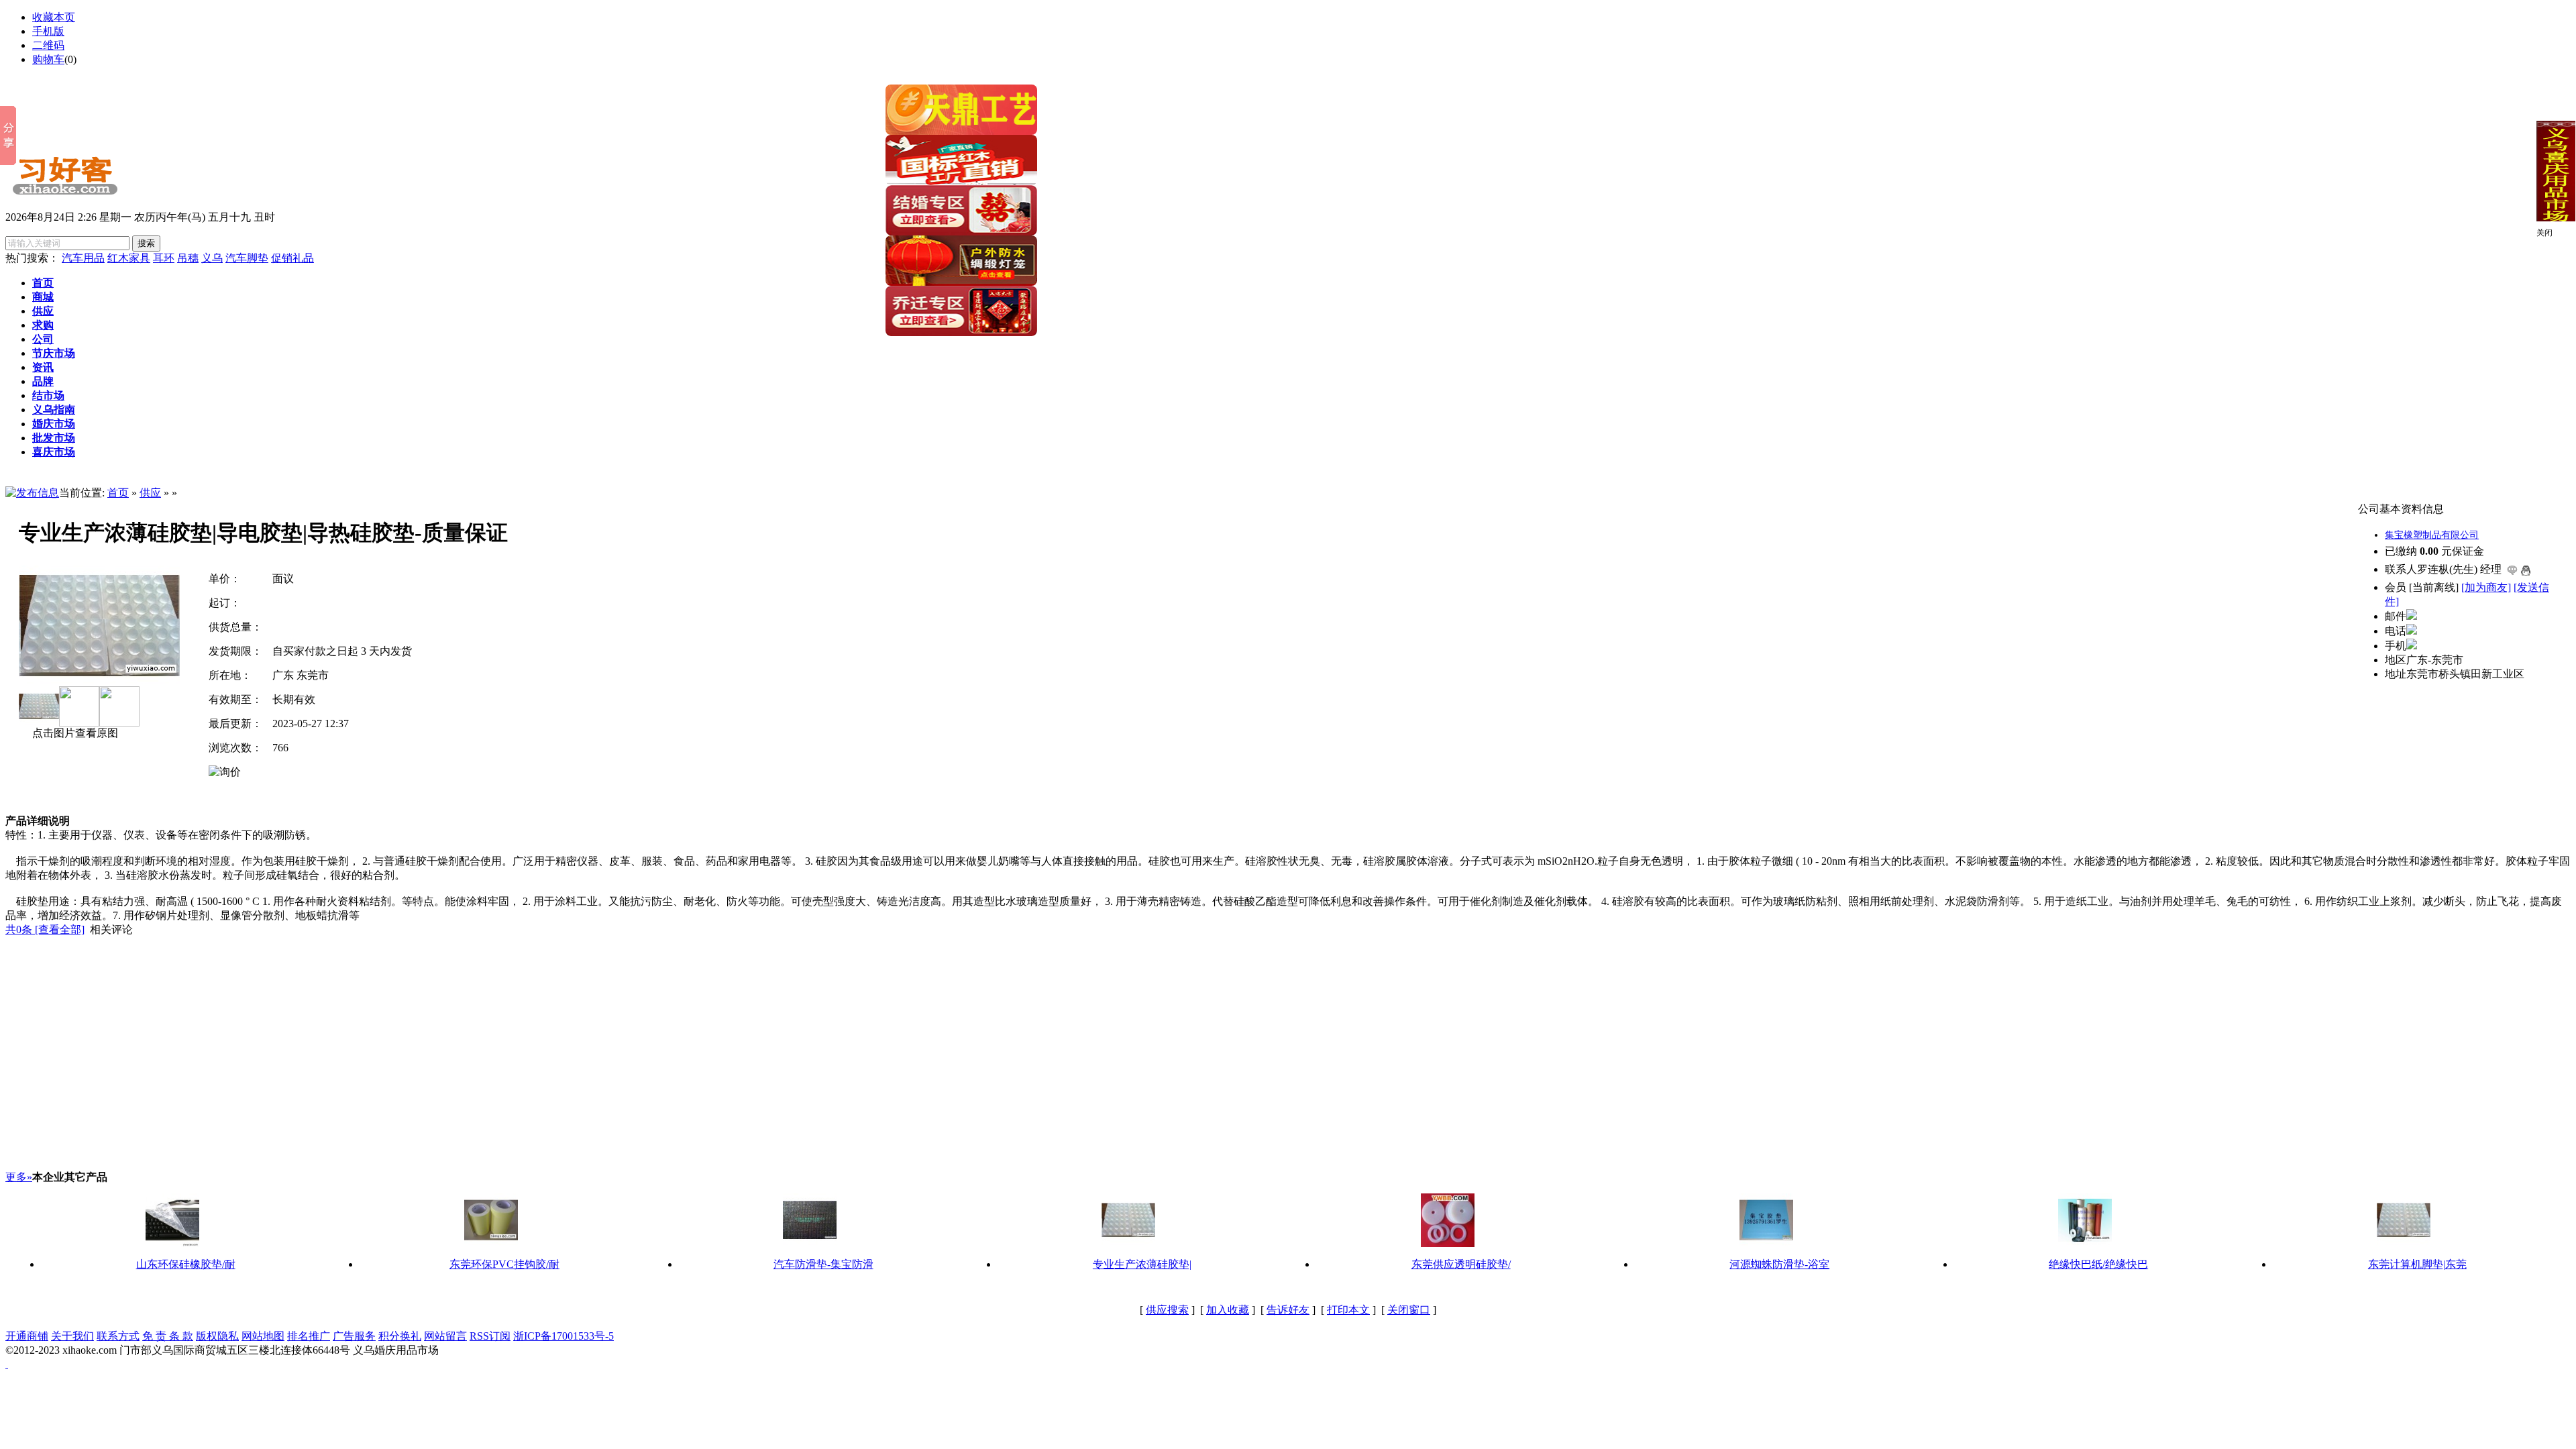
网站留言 (445, 1336)
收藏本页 (54, 17)
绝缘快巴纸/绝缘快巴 (2098, 1264)
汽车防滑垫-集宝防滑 (823, 1264)
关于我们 (72, 1336)
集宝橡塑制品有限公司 (2432, 535)
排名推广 (309, 1336)
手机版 (48, 31)
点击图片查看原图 (74, 733)
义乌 (212, 258)
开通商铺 (27, 1336)
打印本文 (1348, 1310)
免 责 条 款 (168, 1336)
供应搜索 (1167, 1310)
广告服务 (354, 1336)
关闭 (2544, 233)
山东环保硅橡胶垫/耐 (186, 1264)
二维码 (48, 45)
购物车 (48, 59)
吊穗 (188, 258)
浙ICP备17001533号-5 (563, 1336)
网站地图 (263, 1336)
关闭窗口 (1409, 1310)
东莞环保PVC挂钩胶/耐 (504, 1264)
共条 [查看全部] (45, 929)
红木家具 (129, 258)
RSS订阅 (490, 1336)
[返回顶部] (7, 1363)
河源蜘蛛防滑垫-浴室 (1779, 1264)
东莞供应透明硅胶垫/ (1461, 1264)
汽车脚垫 (247, 258)
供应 (150, 493)
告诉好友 (1288, 1310)
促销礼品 (292, 258)
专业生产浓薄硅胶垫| (1142, 1264)
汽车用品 (83, 258)
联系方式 (118, 1336)
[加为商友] (2486, 587)
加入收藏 (1228, 1310)
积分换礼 (400, 1336)
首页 (118, 493)
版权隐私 (217, 1336)
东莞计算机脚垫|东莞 (2417, 1264)
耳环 (164, 258)
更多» (19, 1177)
